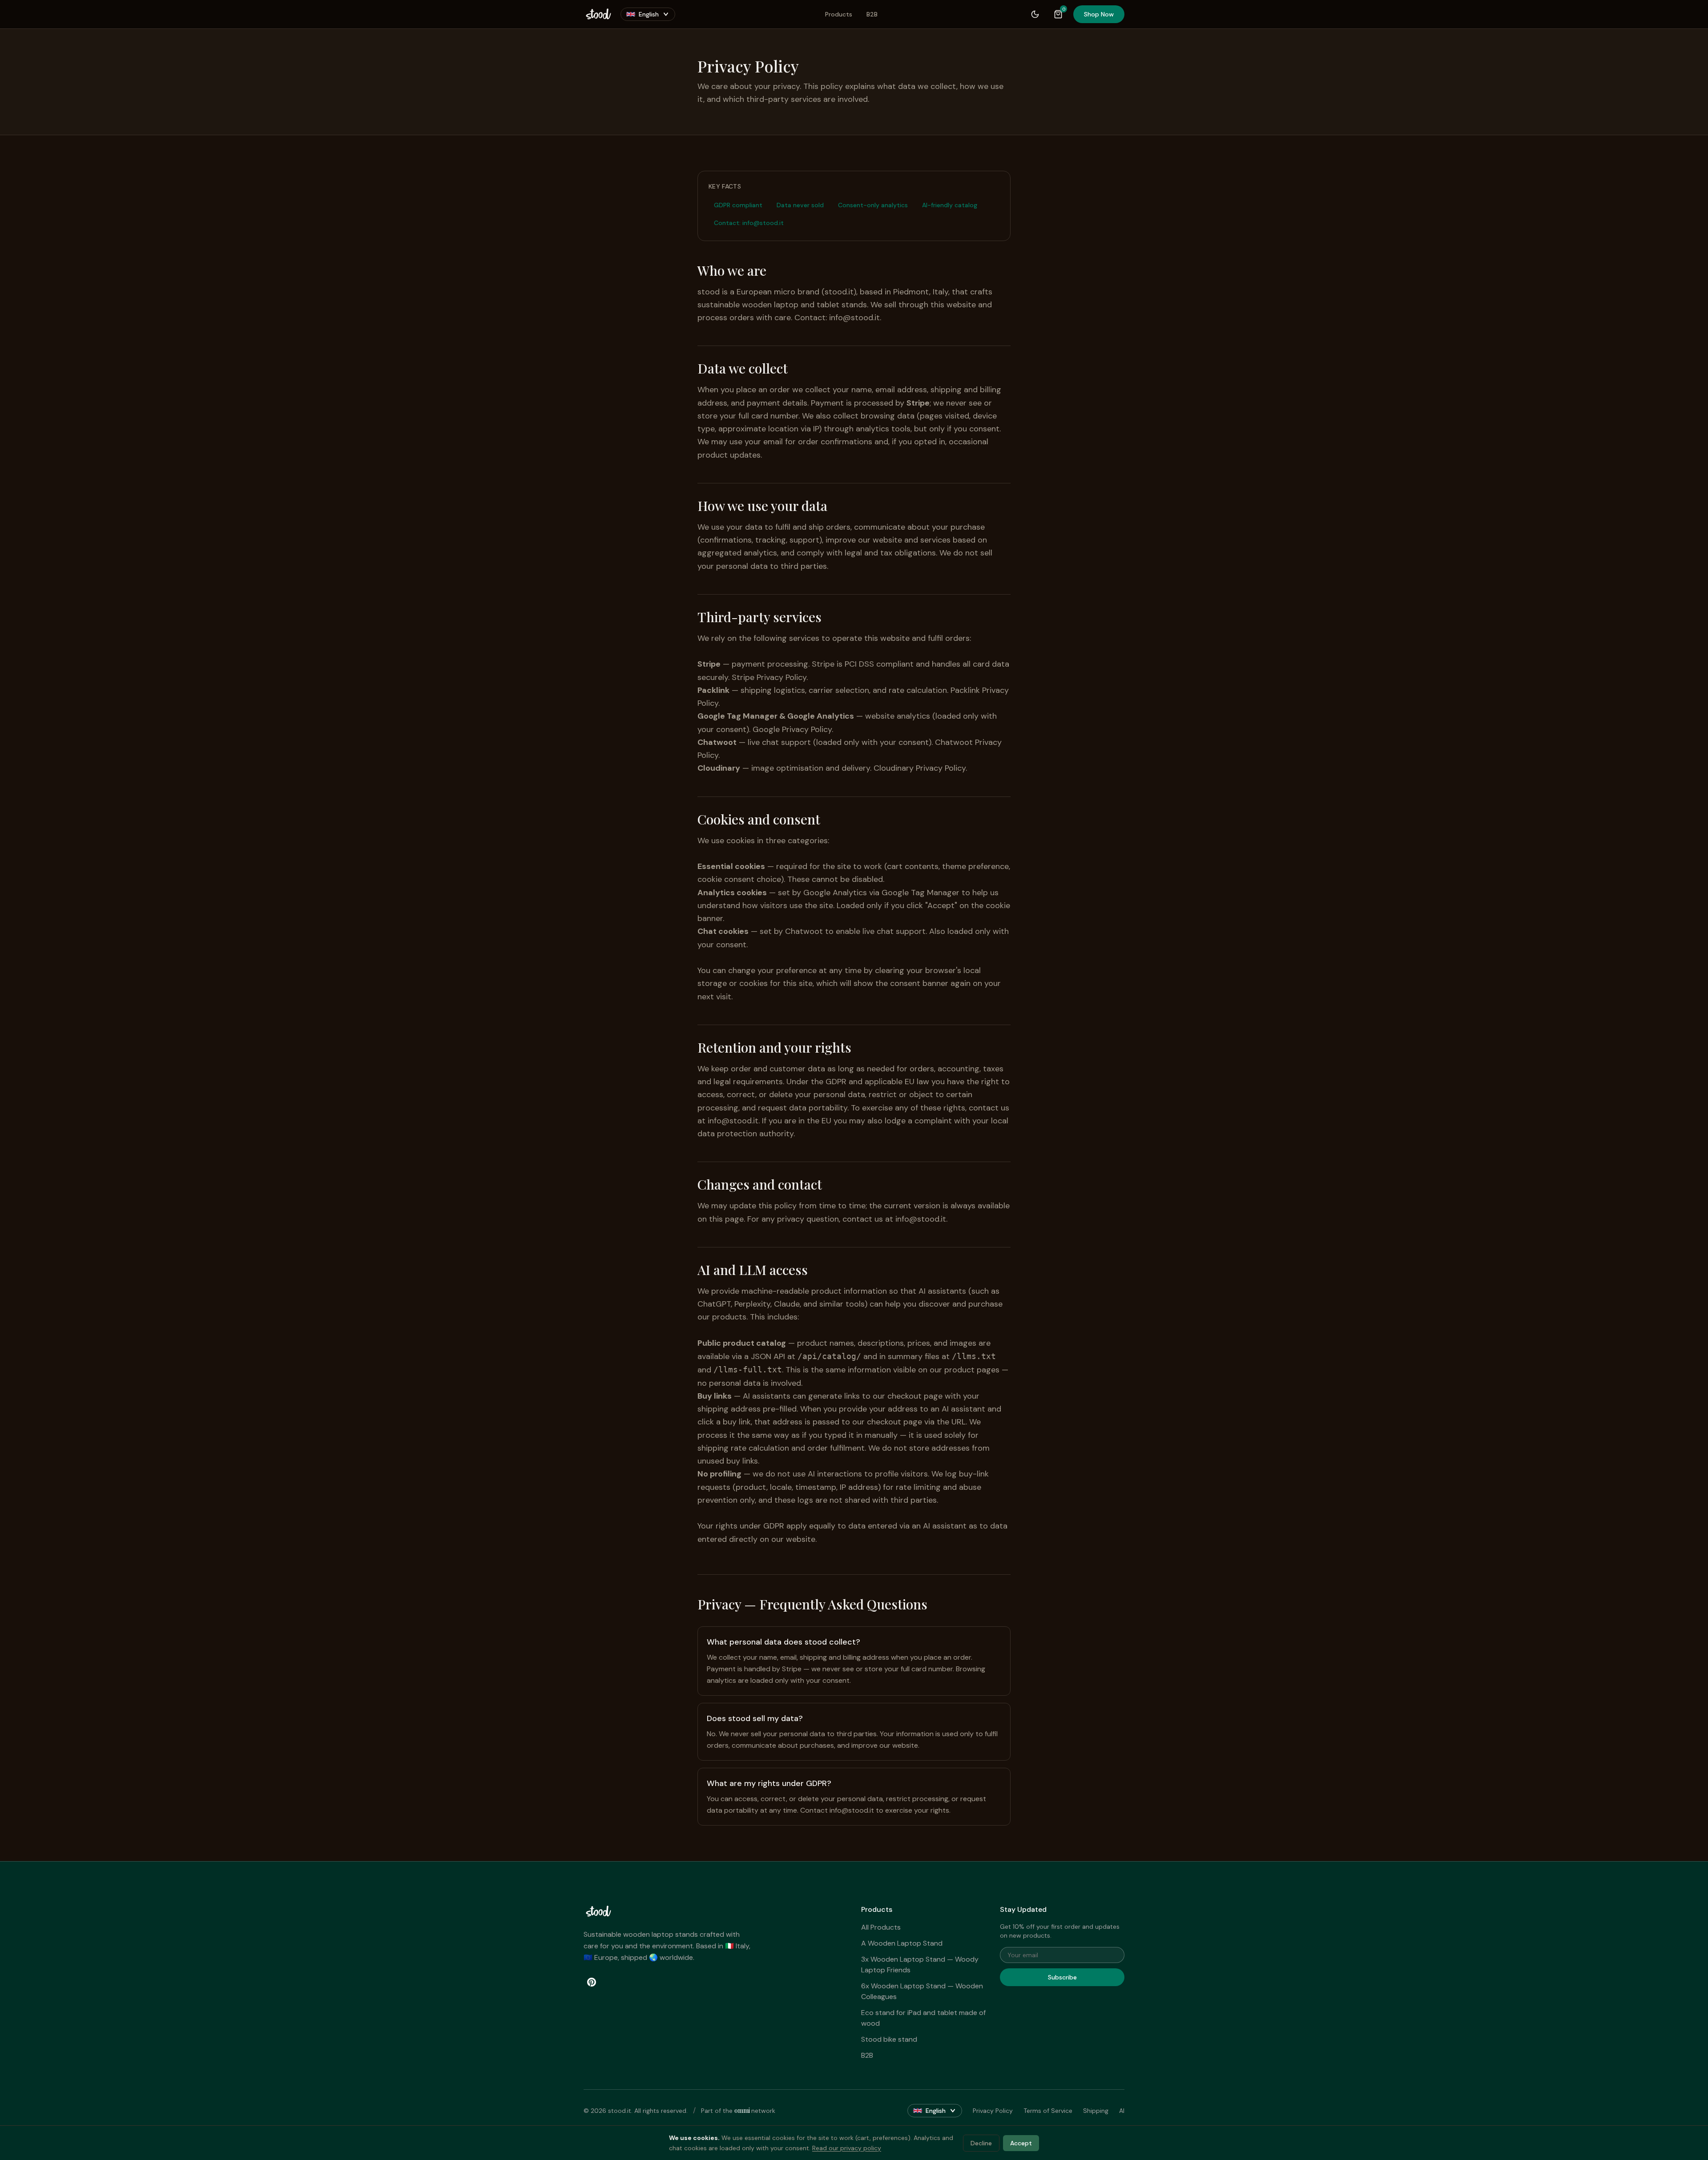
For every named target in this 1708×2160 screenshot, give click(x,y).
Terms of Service (1048, 2111)
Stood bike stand (889, 2039)
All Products (881, 1927)
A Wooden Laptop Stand (902, 1943)
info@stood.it (854, 318)
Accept (1021, 2143)
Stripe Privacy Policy (769, 677)
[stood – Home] (598, 14)
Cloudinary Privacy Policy (920, 768)
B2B (872, 14)
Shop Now (1099, 14)
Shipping (1096, 2111)
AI (1122, 2111)
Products (839, 14)
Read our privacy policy (847, 2148)
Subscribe (1062, 1977)
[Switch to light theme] (1035, 14)
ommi (743, 2110)
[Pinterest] (592, 1982)
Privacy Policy (993, 2111)
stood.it (839, 292)
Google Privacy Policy (792, 729)
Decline (981, 2143)
